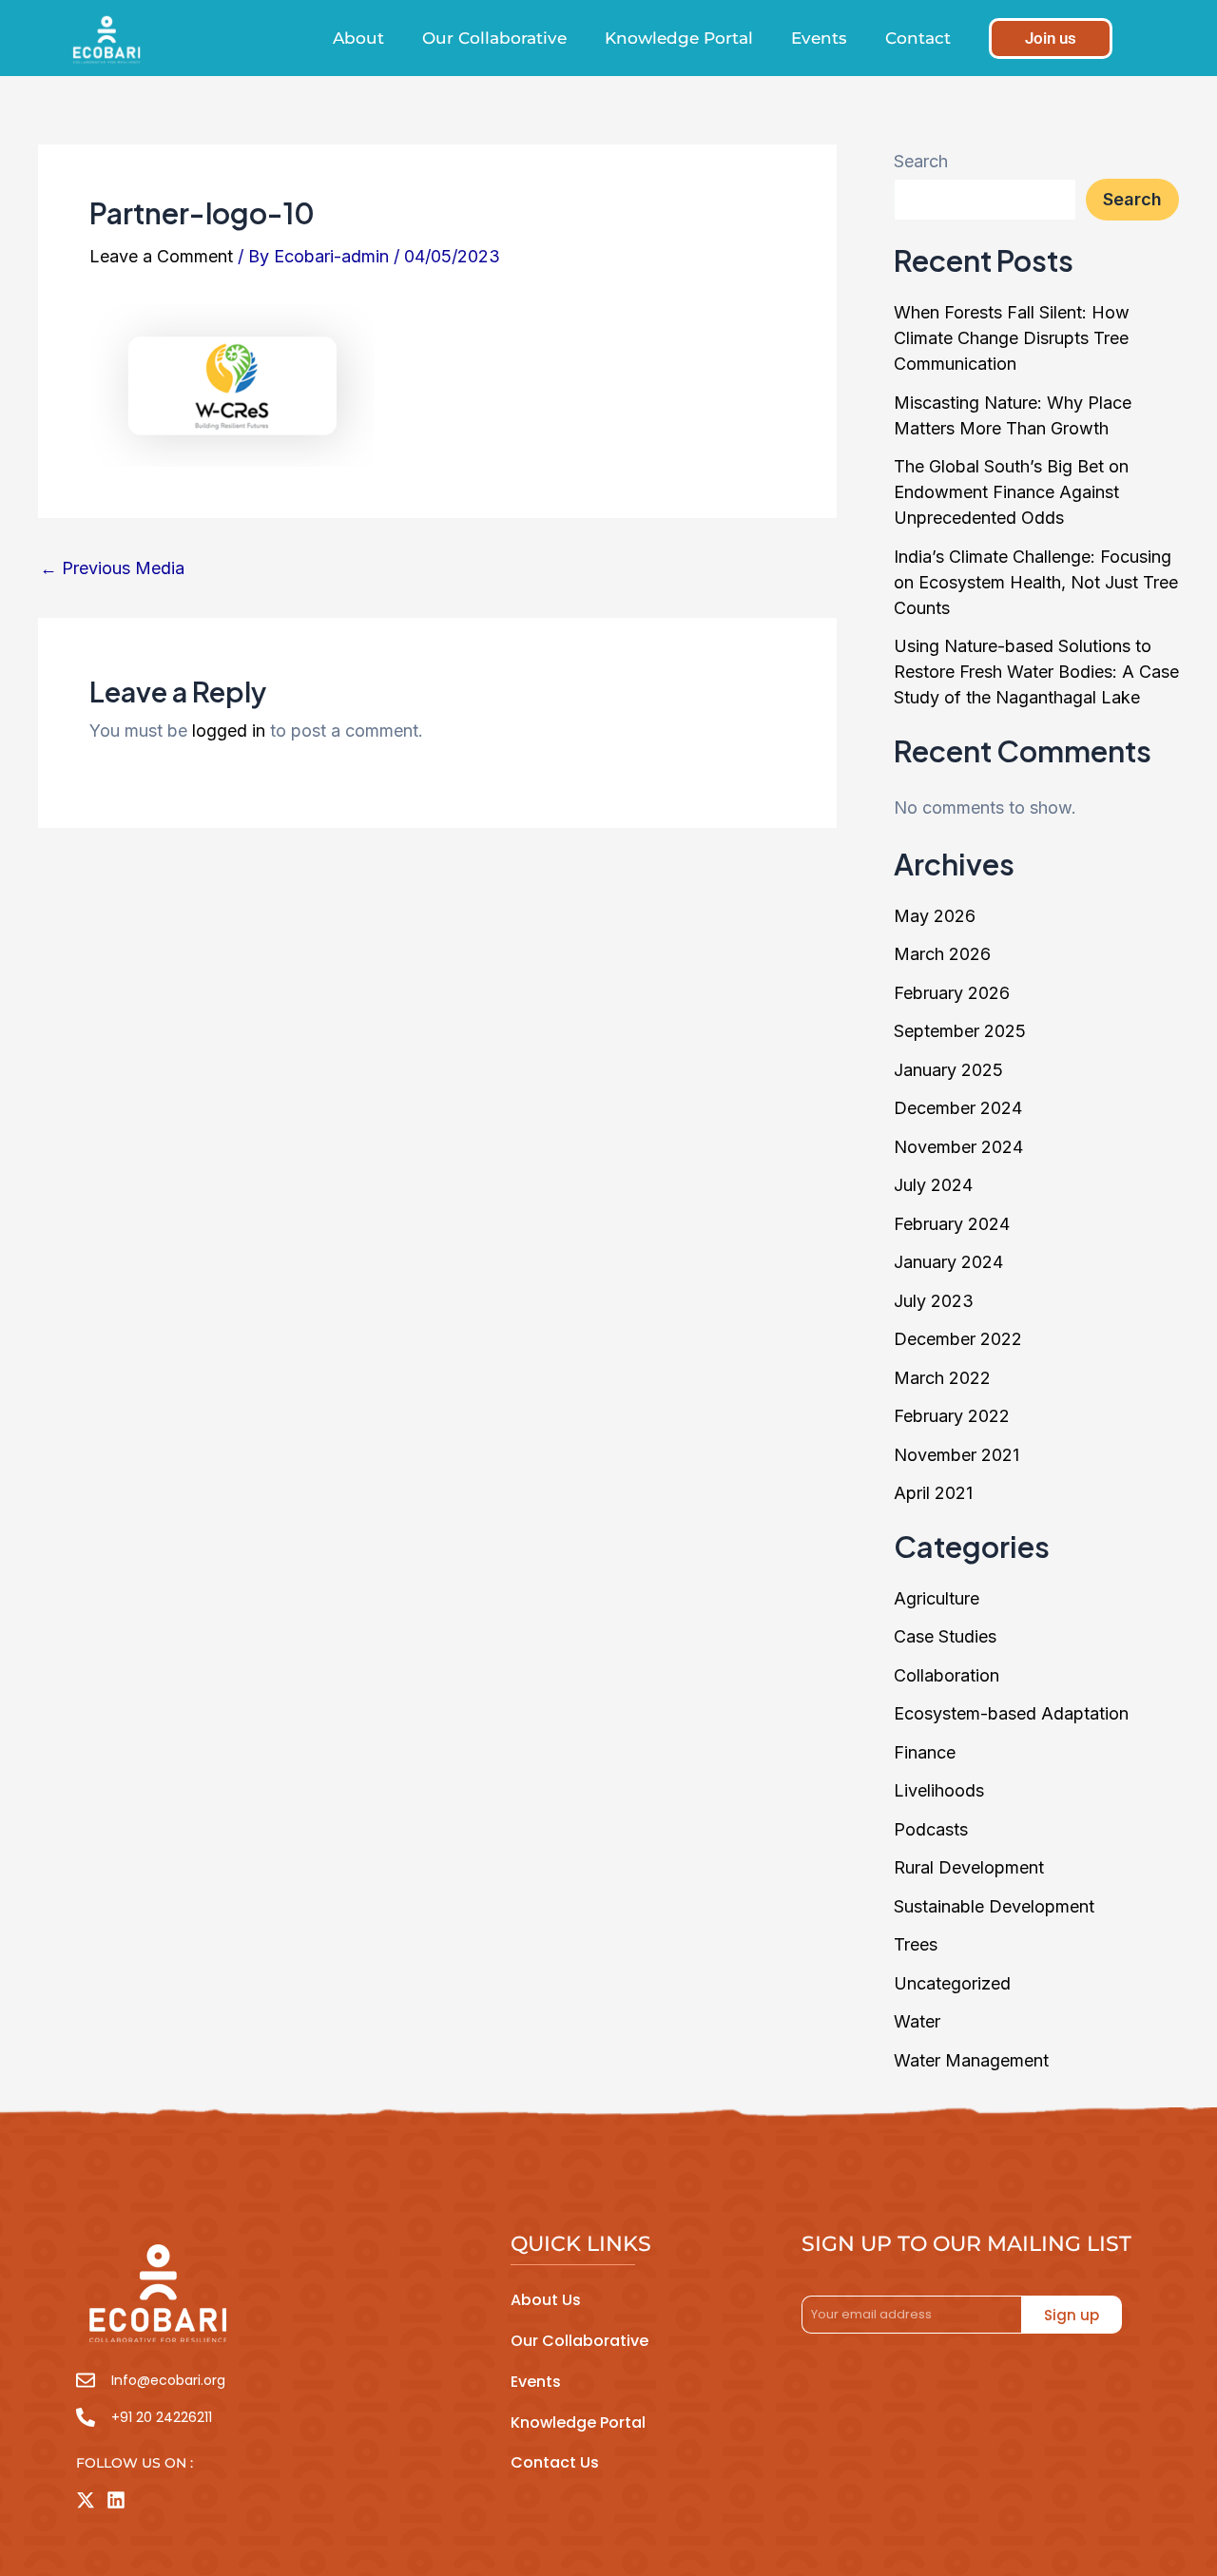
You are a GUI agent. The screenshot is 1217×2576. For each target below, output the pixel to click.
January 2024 (948, 1262)
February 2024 (952, 1224)
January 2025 (948, 1070)
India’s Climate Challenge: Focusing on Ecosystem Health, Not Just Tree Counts (1036, 582)
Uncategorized (952, 1983)
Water (917, 2021)
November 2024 (958, 1147)
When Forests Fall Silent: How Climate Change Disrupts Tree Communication (1012, 338)
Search (921, 161)
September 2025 (960, 1031)
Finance (925, 1752)
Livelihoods (939, 1790)
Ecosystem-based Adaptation (1011, 1713)
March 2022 (942, 1378)
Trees (916, 1944)
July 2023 (934, 1301)
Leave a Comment (161, 256)
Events (819, 38)
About (358, 38)
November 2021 (956, 1455)
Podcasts (931, 1829)
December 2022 (958, 1339)
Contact (918, 38)
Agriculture (937, 1598)
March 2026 (942, 954)
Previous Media (112, 568)
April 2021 (933, 1493)
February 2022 (952, 1416)
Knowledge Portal (679, 38)
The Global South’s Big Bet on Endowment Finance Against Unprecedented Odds (1011, 492)
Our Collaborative (494, 38)
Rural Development (969, 1867)
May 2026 (935, 916)
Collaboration (947, 1675)
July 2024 (933, 1185)
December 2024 (958, 1108)
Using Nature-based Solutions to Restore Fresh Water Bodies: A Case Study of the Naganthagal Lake (1036, 672)
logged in (229, 731)
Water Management (971, 2060)
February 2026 (952, 993)
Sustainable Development (994, 1906)
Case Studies (945, 1636)
